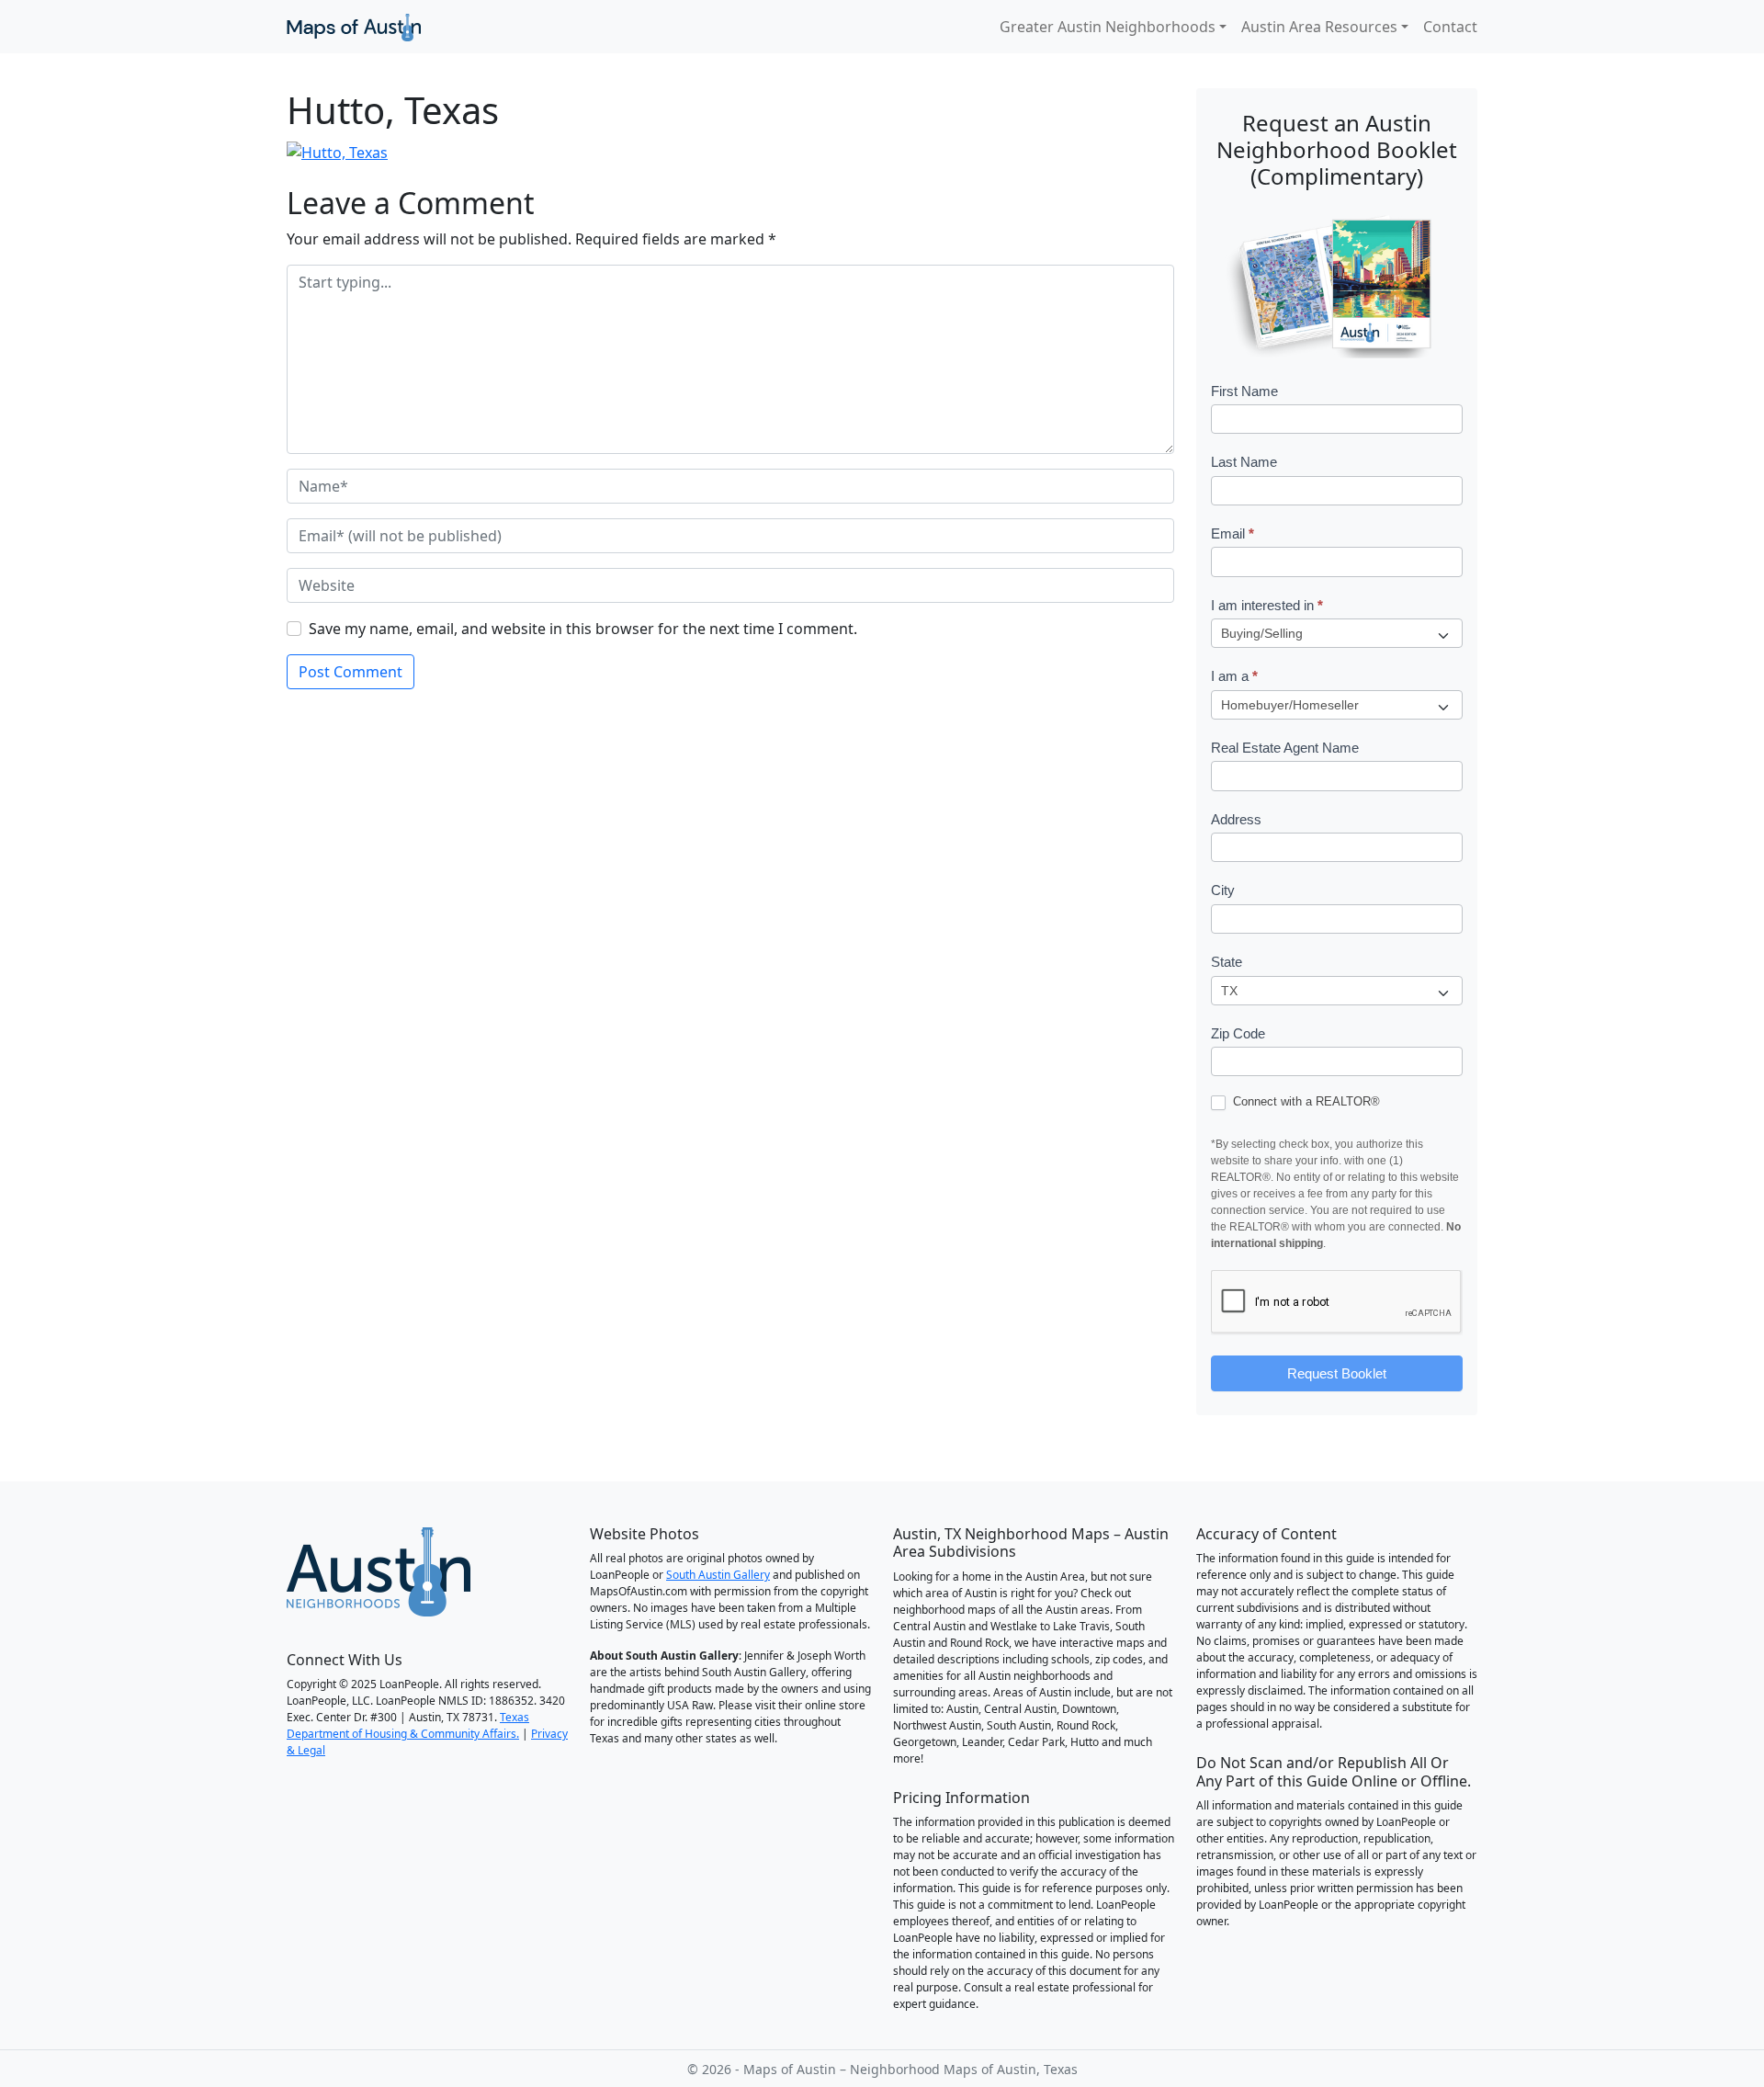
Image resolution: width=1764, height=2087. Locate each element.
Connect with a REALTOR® (1305, 1101)
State (1227, 962)
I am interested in (1267, 605)
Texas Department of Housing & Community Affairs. (408, 1725)
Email (1233, 533)
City (1223, 890)
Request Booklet (1337, 1373)
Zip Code (1238, 1033)
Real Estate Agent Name (1285, 748)
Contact (1450, 27)
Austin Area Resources (1319, 27)
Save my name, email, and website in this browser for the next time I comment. (583, 629)
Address (1236, 819)
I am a (1234, 676)
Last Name (1244, 462)
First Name (1244, 391)
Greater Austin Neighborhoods (1108, 27)
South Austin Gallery (718, 1575)
